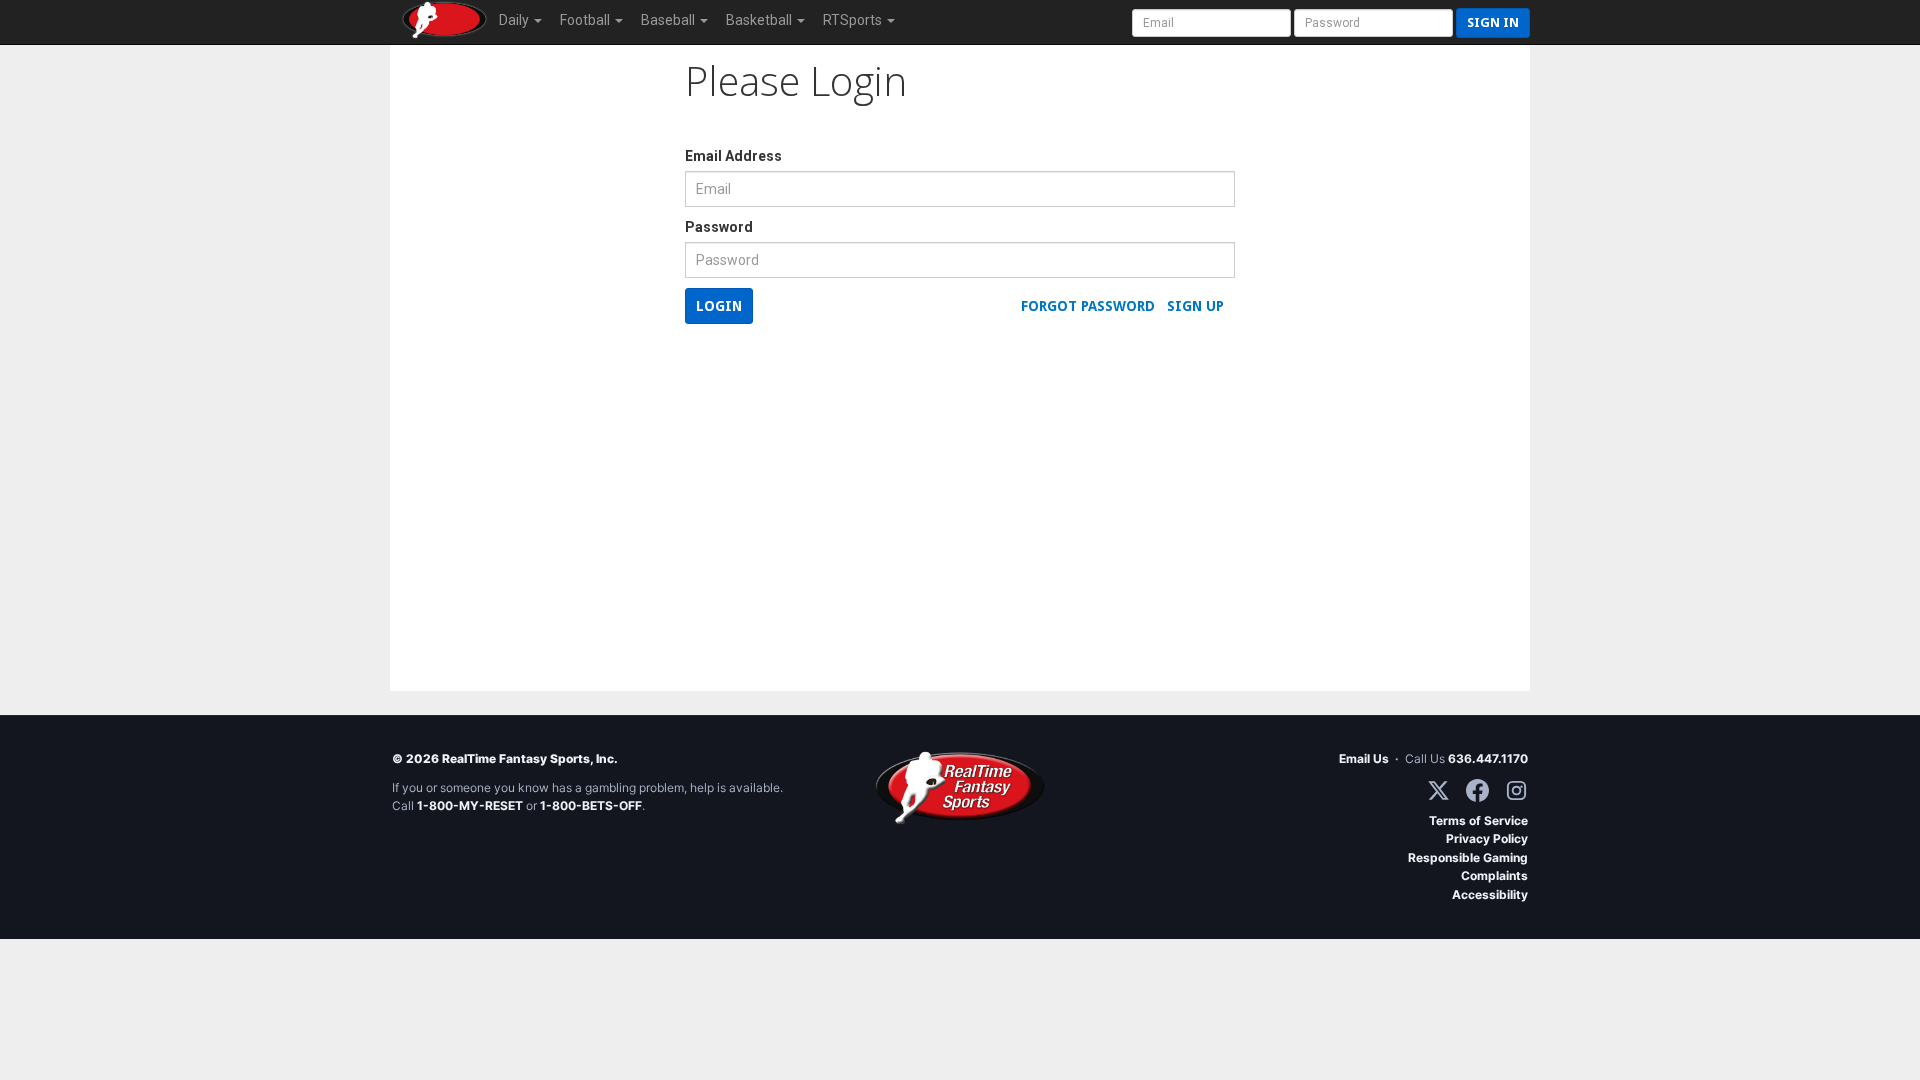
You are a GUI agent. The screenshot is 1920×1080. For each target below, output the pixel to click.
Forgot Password (1088, 306)
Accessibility (1490, 894)
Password (719, 227)
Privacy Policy (1487, 838)
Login (719, 306)
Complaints (1494, 875)
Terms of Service (1478, 820)
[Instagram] (1516, 790)
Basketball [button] (760, 20)
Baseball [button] (669, 20)
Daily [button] (515, 20)
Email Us (1364, 758)
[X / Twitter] (1438, 790)
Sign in (1493, 22)
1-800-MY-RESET (470, 805)
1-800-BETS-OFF (591, 805)
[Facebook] (1477, 790)
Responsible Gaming (1468, 857)
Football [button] (586, 20)
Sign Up (1195, 306)
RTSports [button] (854, 20)
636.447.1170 (1488, 758)
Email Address (733, 156)
